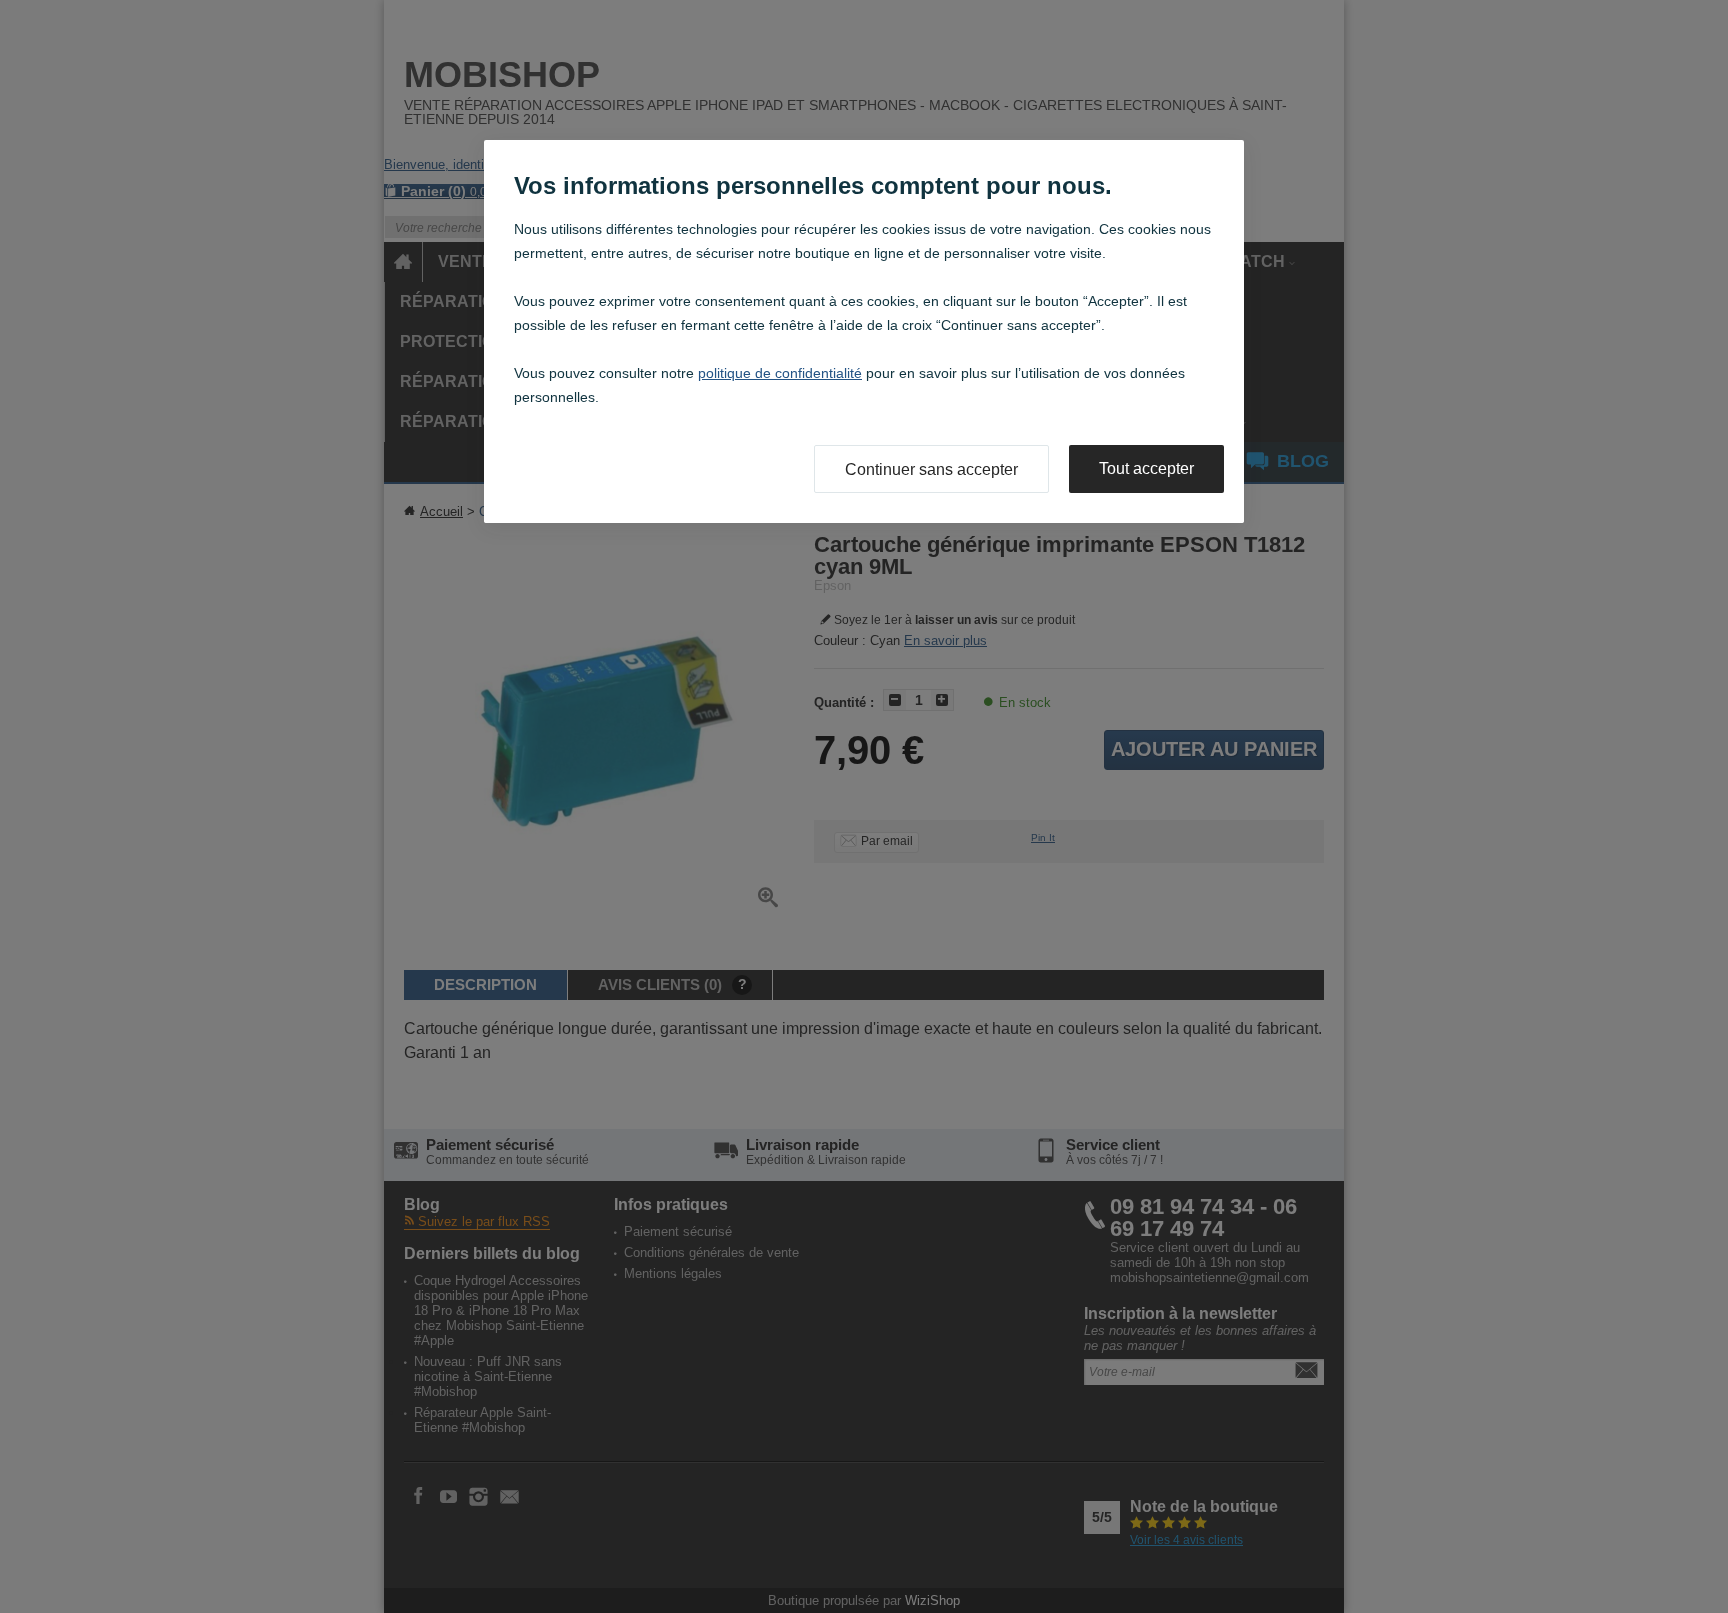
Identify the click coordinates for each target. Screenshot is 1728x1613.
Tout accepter (1146, 468)
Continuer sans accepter (931, 469)
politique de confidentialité (780, 373)
